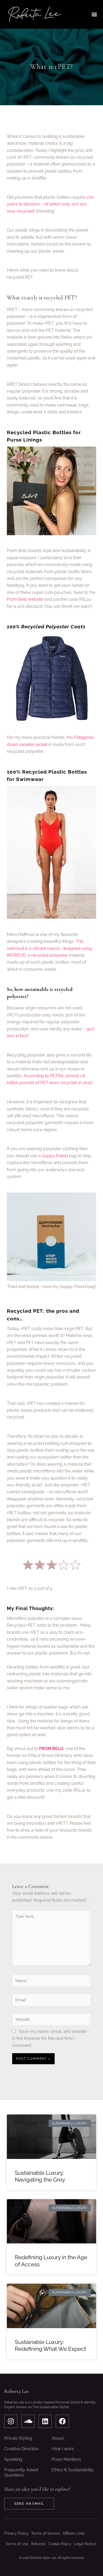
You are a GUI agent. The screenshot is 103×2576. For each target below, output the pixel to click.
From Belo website (25, 599)
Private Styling (18, 2438)
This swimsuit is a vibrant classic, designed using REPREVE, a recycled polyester (49, 948)
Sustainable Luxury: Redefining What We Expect (50, 2345)
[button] (94, 14)
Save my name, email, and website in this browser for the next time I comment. (50, 2038)
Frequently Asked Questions (21, 2472)
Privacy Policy (16, 2533)
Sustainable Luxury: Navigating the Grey (40, 2176)
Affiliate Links (74, 2533)
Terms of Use (17, 2544)
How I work (63, 2449)
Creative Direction (21, 2449)
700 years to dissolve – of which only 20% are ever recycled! (50, 204)
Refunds (38, 2544)
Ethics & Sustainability (73, 2470)
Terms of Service (46, 2533)
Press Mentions (66, 2459)
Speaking (13, 2459)
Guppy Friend (54, 1156)
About (58, 2438)
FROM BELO (51, 1749)
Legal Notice (85, 2544)
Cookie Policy (60, 2544)
